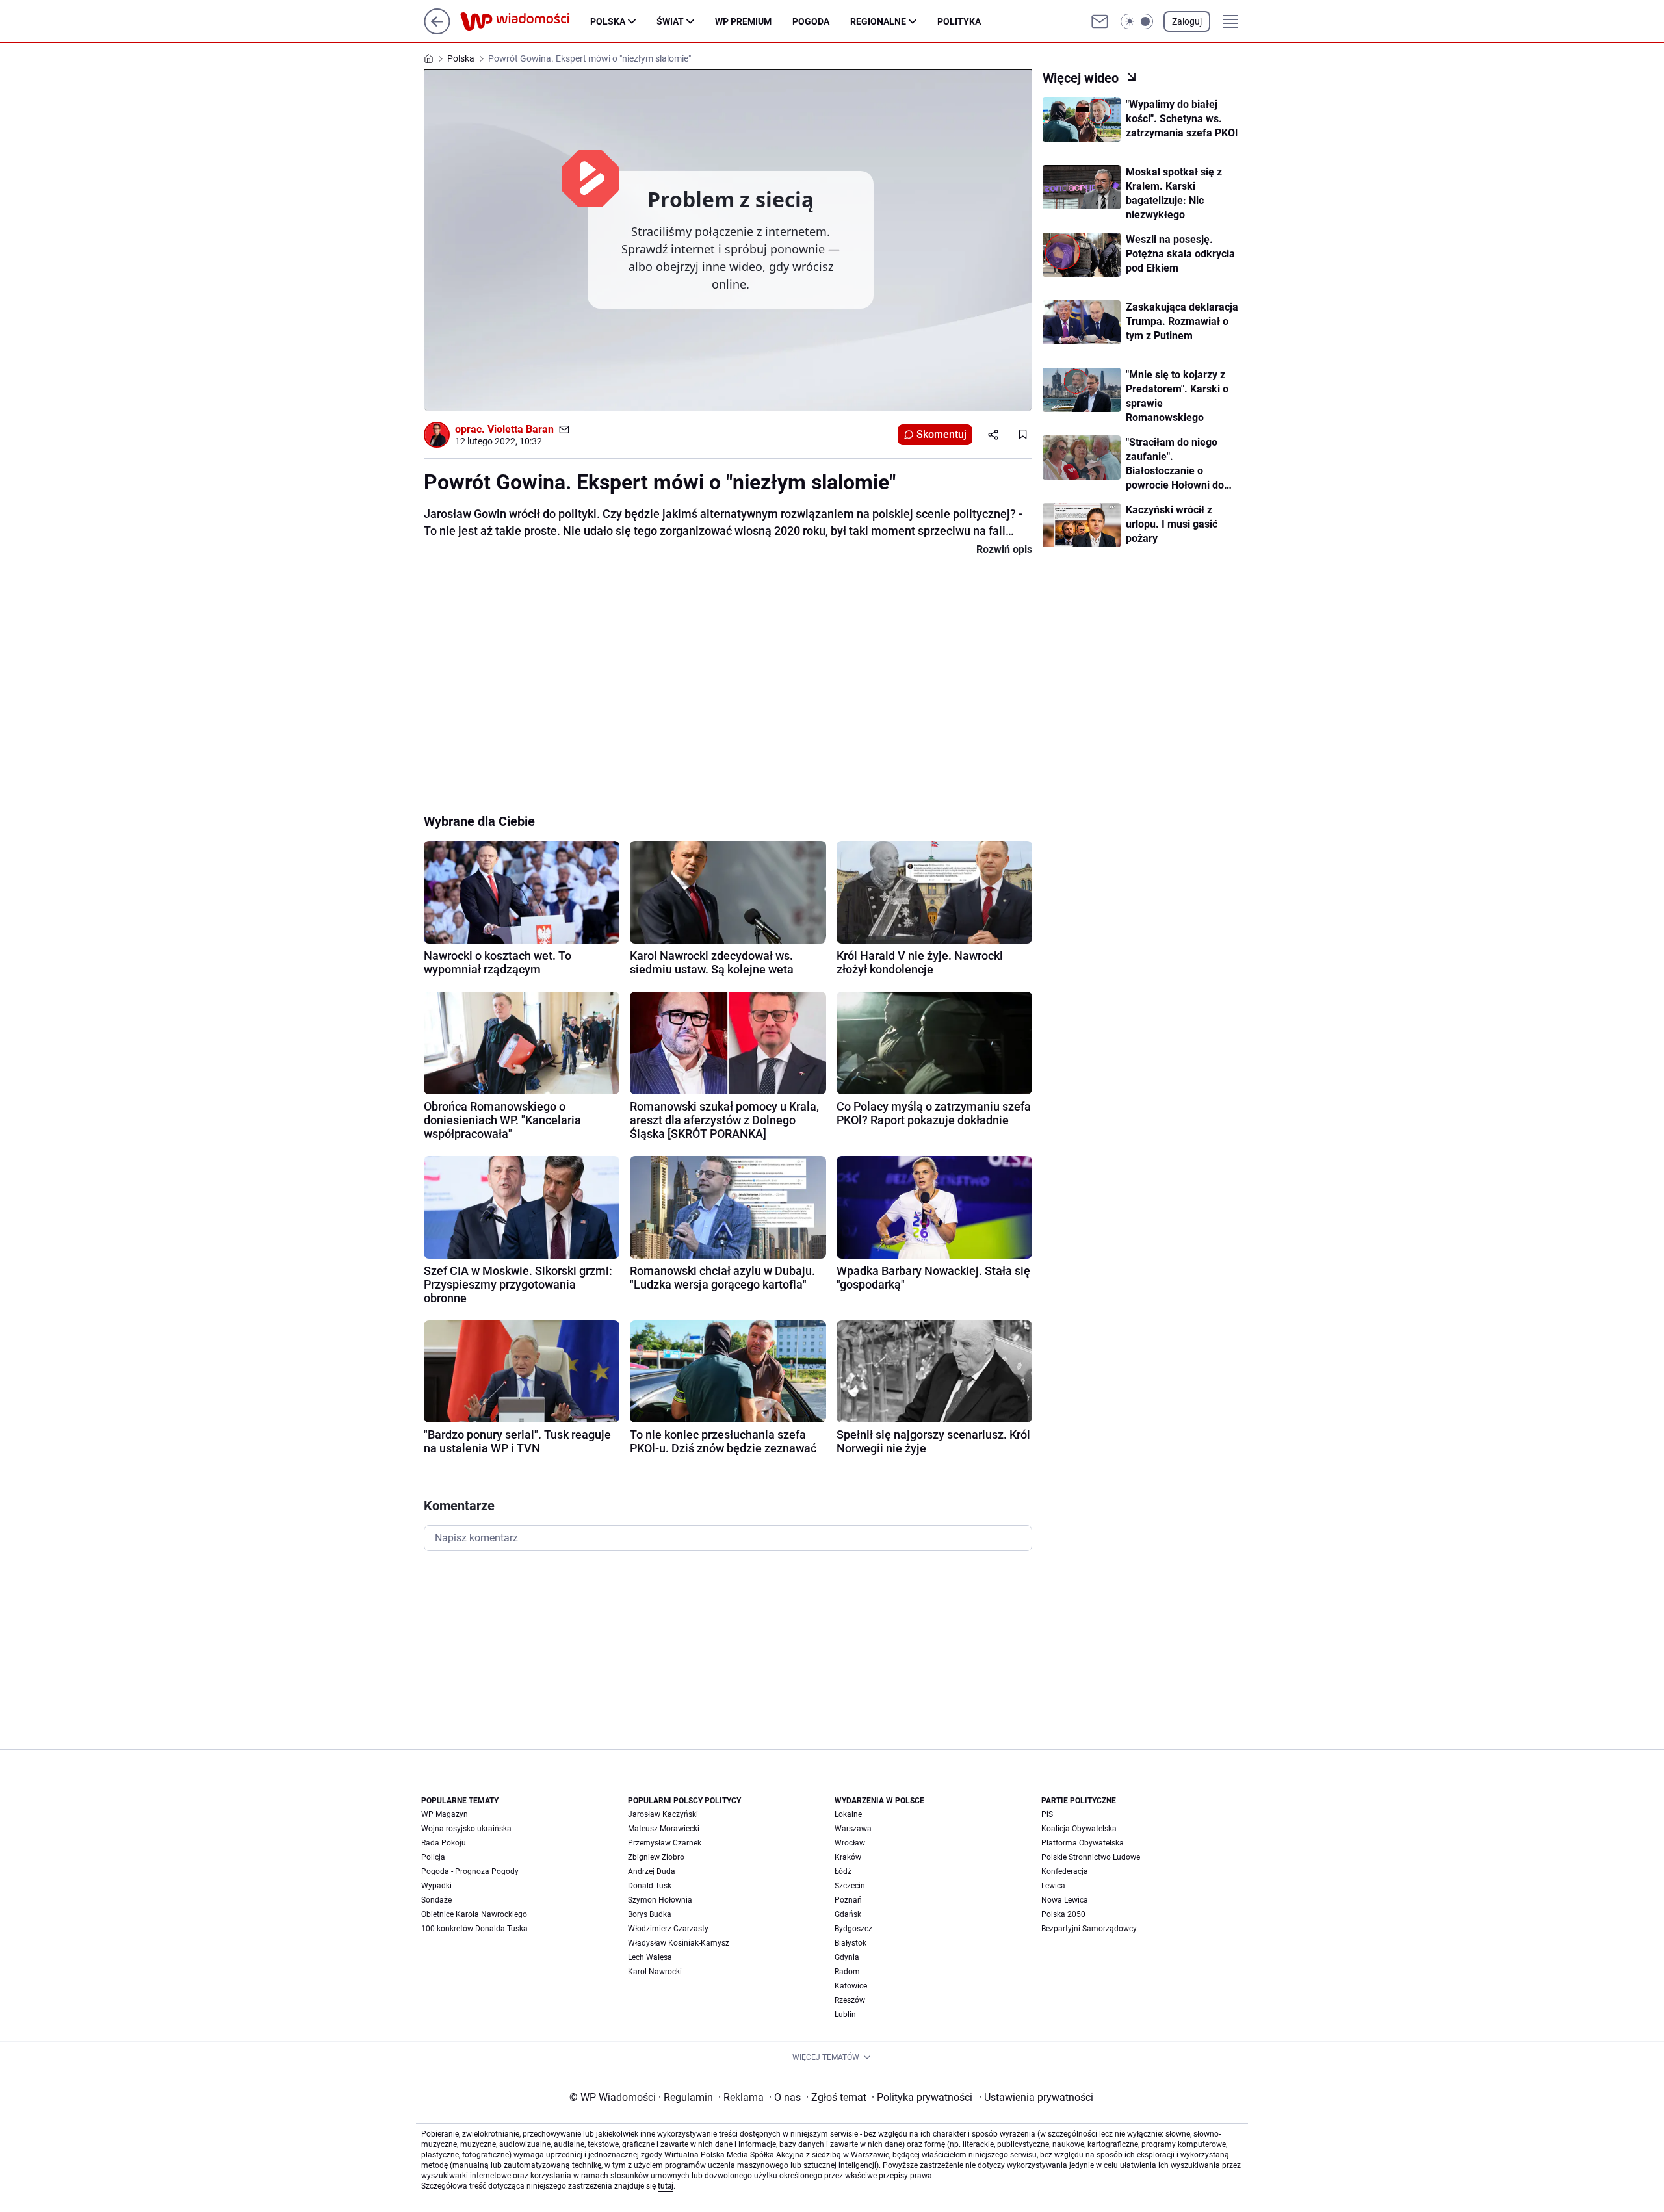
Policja (433, 1857)
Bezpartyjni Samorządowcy (1089, 1929)
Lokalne (848, 1814)
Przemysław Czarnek (665, 1843)
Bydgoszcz (853, 1929)
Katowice (851, 1986)
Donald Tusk (650, 1886)
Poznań (848, 1900)
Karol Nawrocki (655, 1972)
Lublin (845, 2014)
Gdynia (847, 1957)
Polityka (959, 21)
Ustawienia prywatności (1036, 2097)
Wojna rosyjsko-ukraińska (466, 1829)
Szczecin (850, 1886)
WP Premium (743, 21)
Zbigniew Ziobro (656, 1857)
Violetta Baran (521, 429)
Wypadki (436, 1886)
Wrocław (850, 1843)
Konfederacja (1065, 1871)
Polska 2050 (1063, 1914)
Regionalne (878, 21)
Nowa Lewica (1065, 1900)
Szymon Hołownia (660, 1900)
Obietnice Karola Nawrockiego (474, 1914)
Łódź (843, 1871)
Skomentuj (942, 434)
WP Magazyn (445, 1814)
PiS (1047, 1814)
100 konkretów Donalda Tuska (474, 1929)
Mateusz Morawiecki (664, 1829)
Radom (847, 1972)
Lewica (1053, 1886)
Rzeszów (850, 2000)
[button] (1137, 21)
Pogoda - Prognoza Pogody (470, 1871)
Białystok (851, 1943)
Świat (670, 21)
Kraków (848, 1857)
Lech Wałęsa (650, 1957)
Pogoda (811, 21)
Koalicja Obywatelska (1079, 1829)
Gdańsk (848, 1914)
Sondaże (436, 1900)
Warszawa (853, 1829)
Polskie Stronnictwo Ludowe (1091, 1857)
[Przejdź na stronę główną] (437, 31)
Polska (608, 21)
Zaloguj (1187, 21)
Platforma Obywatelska (1083, 1843)
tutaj (666, 2186)
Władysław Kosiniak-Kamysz (679, 1943)
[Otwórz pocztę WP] (1100, 21)
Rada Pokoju (444, 1843)
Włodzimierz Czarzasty (668, 1929)
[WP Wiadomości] (525, 21)
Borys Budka (650, 1914)
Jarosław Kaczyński (663, 1814)
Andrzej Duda (652, 1871)
